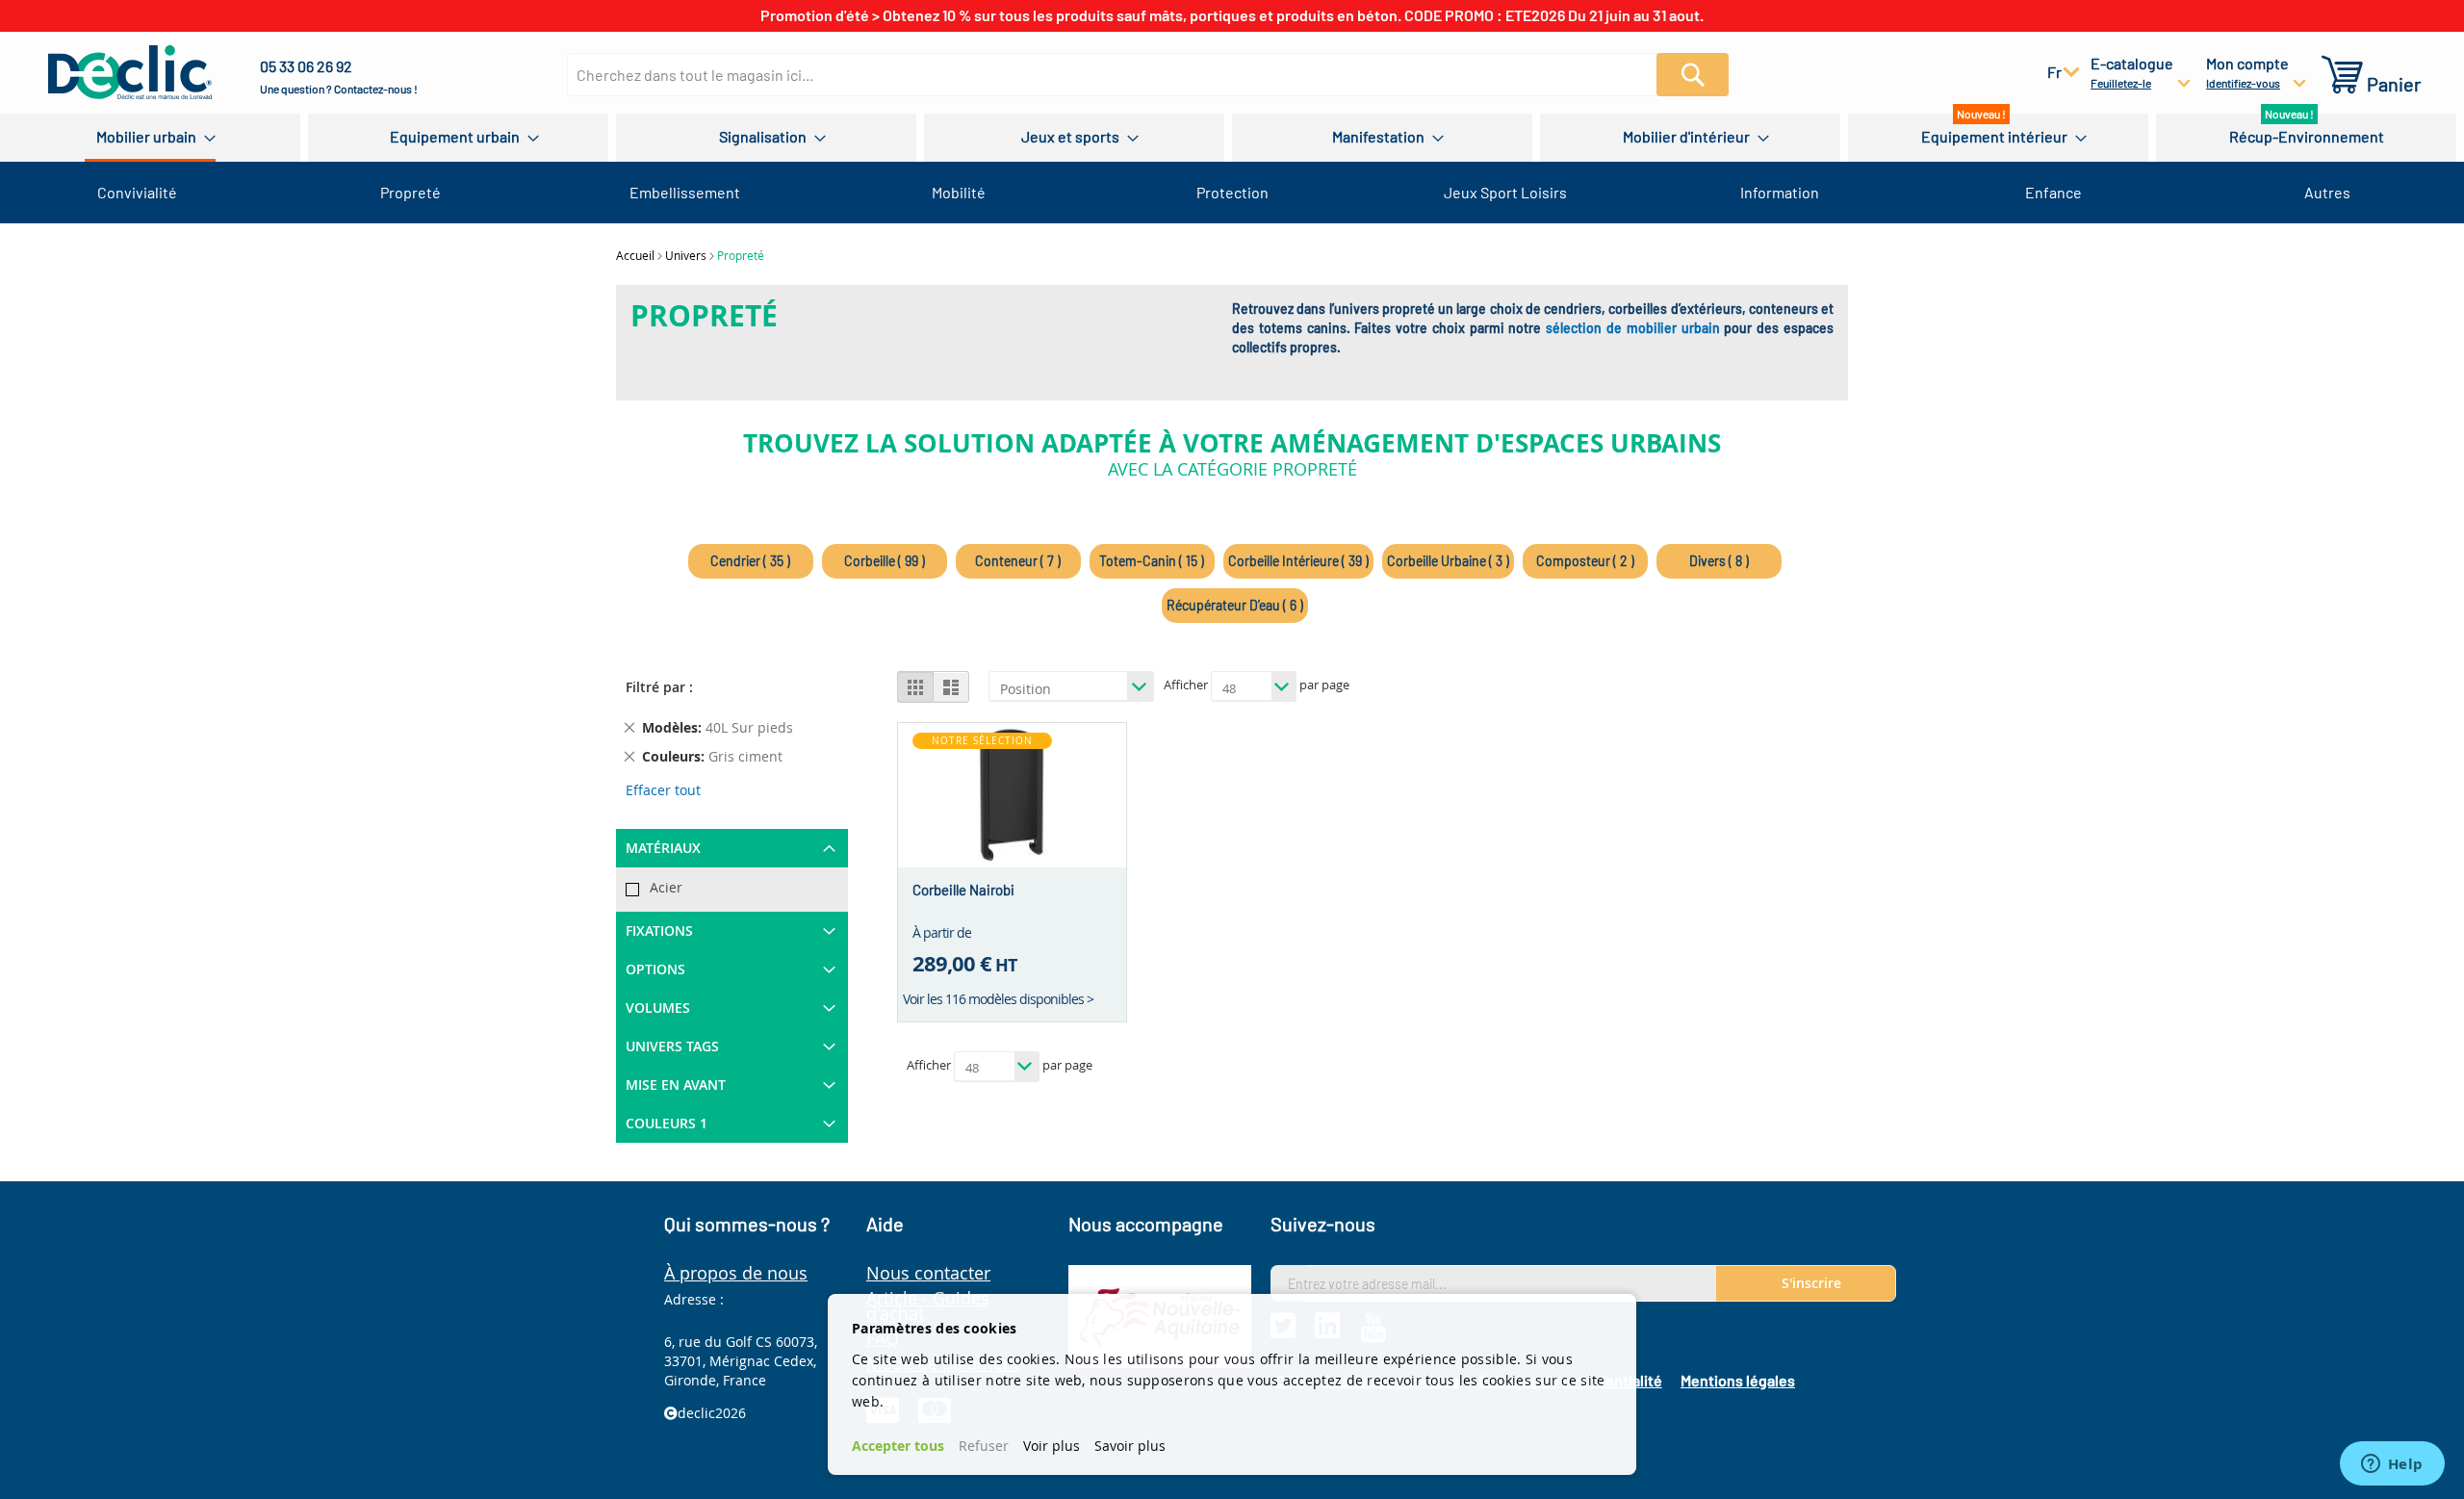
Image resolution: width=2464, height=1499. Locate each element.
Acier (666, 887)
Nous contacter (928, 1273)
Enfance (2053, 192)
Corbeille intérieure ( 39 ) (1298, 561)
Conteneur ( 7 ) (1018, 561)
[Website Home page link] (130, 72)
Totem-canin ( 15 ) (1152, 561)
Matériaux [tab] (663, 848)
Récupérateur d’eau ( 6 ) (1235, 605)
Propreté (411, 192)
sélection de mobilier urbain (1632, 328)
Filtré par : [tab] (659, 687)
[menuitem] (150, 138)
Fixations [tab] (659, 930)
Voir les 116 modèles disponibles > (998, 999)
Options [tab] (655, 969)
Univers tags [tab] (672, 1046)
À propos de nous (736, 1273)
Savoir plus (1130, 1446)
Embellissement (685, 192)
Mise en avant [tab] (676, 1085)
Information (1780, 192)
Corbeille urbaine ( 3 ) (1448, 561)
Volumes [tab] (658, 1008)
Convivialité (137, 192)
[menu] (1232, 138)
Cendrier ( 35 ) (750, 561)
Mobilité (959, 192)
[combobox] (1123, 75)
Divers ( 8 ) (1719, 561)
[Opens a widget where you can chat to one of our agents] (2392, 1465)
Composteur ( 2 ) (1585, 561)
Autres (2327, 192)
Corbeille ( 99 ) (885, 561)
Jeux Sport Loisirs (1505, 192)
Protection (1232, 192)
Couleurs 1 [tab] (667, 1123)
